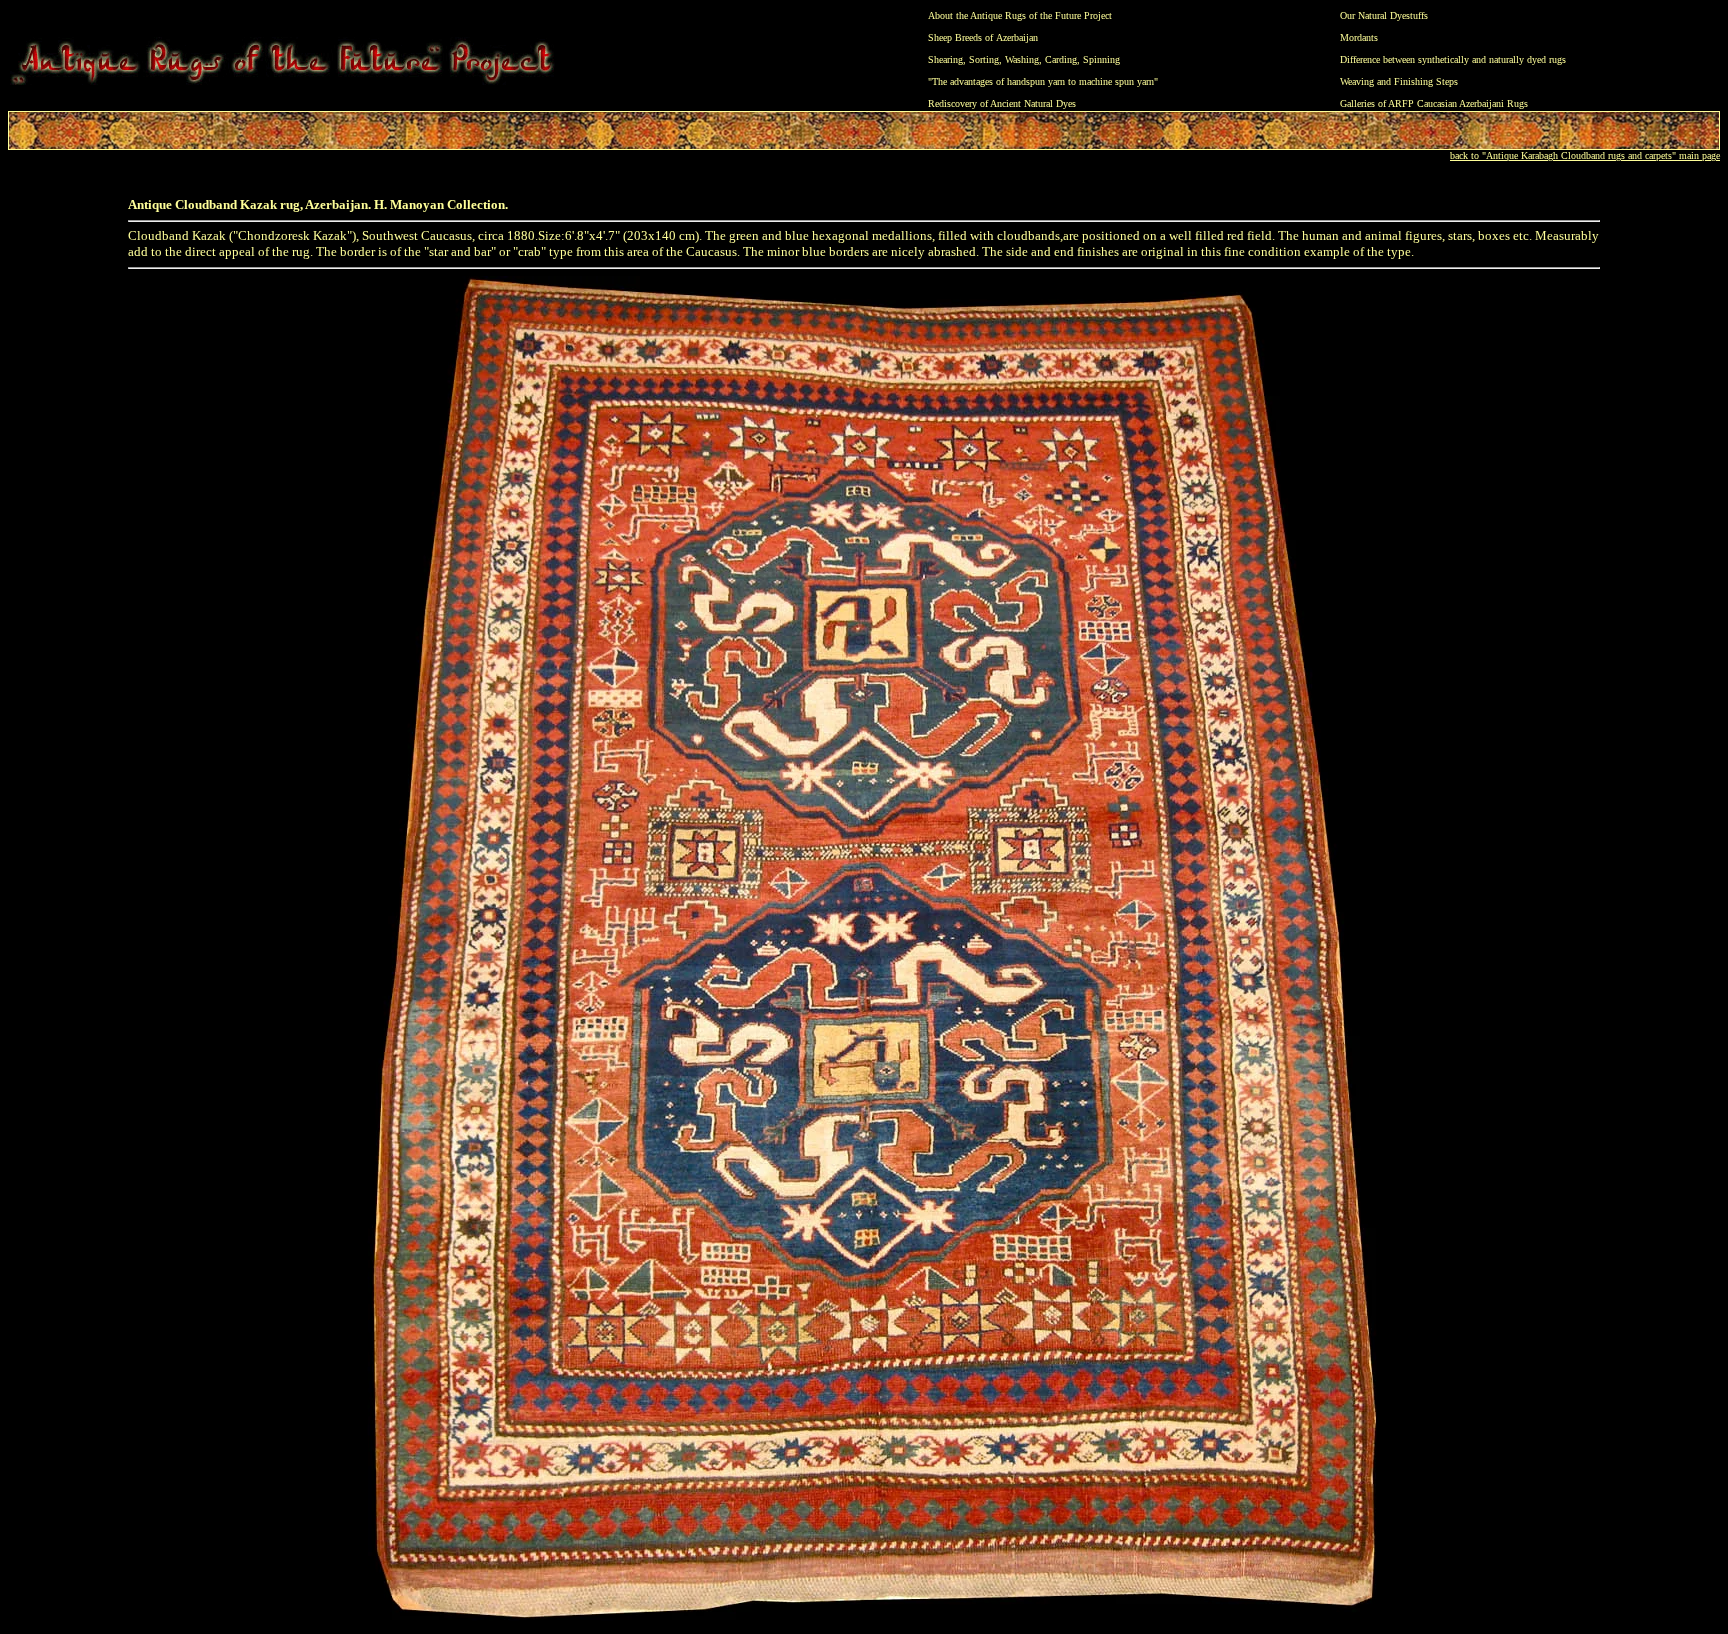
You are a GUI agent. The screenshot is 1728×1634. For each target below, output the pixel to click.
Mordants (1359, 37)
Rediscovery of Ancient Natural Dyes (1002, 103)
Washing (1022, 59)
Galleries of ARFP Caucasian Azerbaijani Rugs (1434, 103)
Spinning (1101, 59)
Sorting (984, 59)
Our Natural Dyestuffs (1384, 15)
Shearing (945, 59)
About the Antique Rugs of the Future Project (1020, 15)
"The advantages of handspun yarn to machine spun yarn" (1043, 81)
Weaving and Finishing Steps (1399, 81)
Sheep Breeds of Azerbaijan (983, 37)
